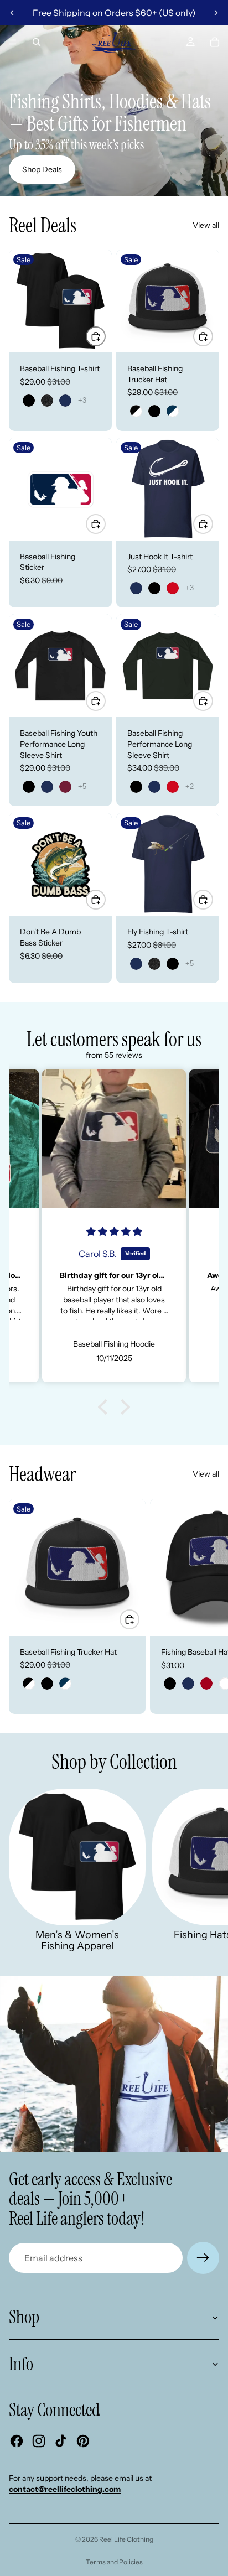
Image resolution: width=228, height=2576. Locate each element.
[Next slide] (216, 13)
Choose (105, 336)
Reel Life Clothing (126, 2539)
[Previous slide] (12, 13)
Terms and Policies (114, 2562)
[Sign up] (203, 2258)
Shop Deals (42, 169)
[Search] (37, 42)
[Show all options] (82, 400)
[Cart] (215, 42)
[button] (106, 1407)
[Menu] (13, 42)
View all (206, 225)
